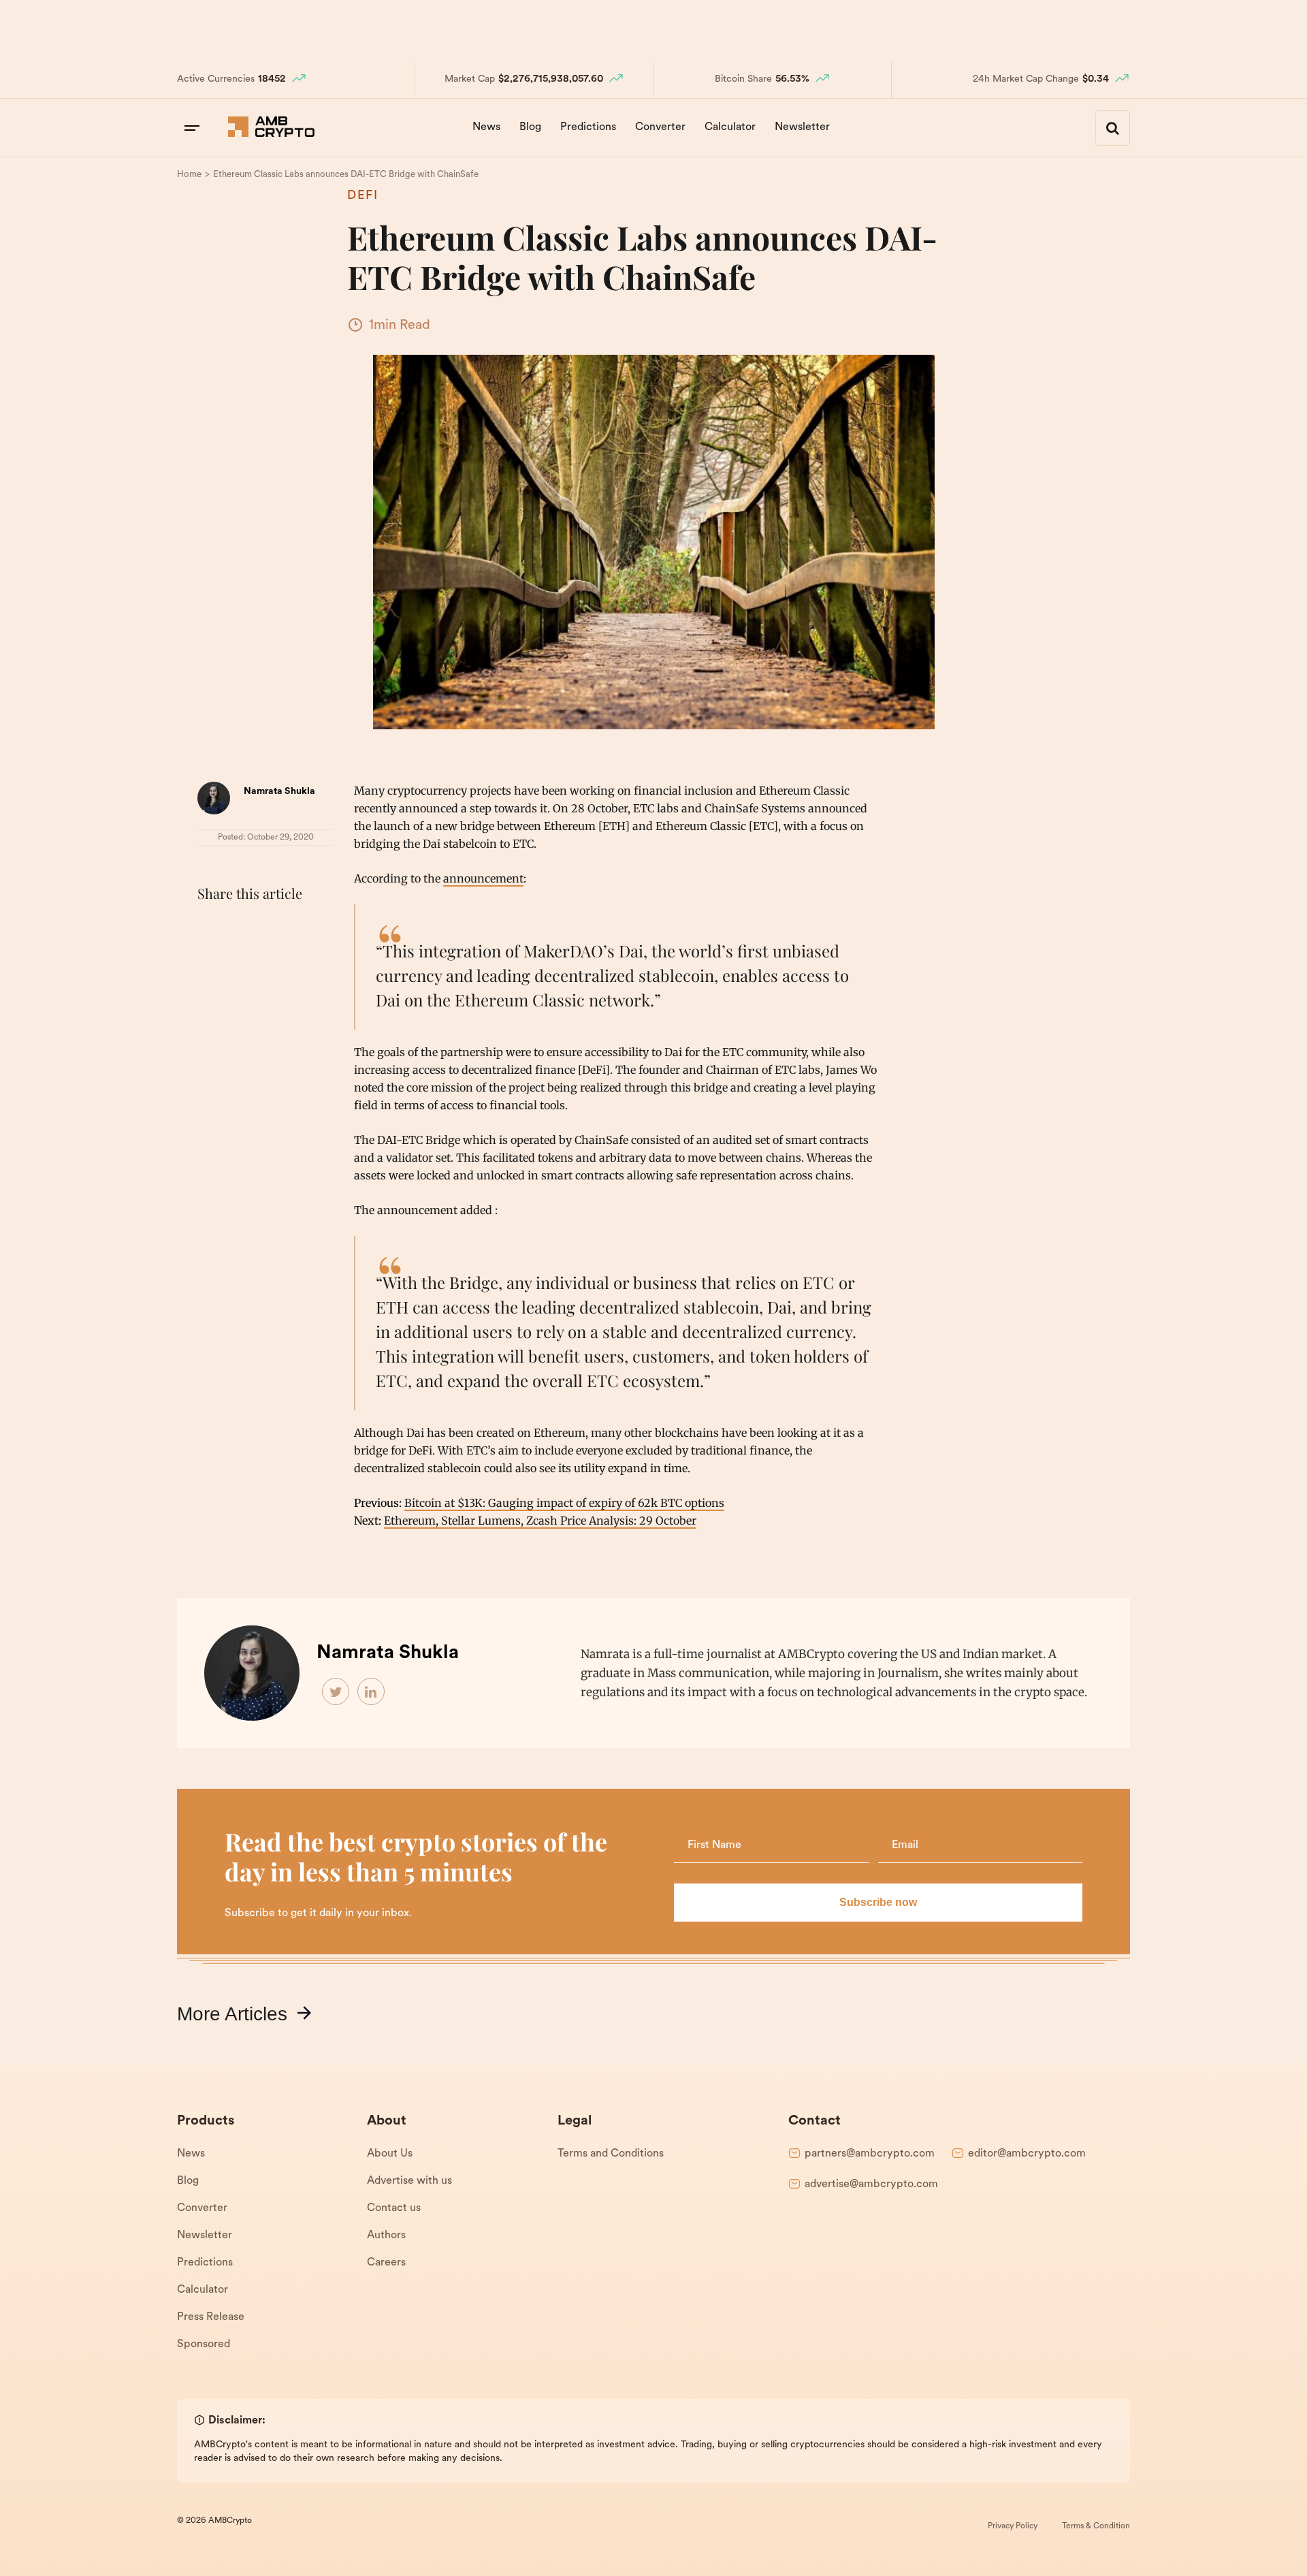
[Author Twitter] (336, 1692)
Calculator (730, 127)
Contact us (394, 2208)
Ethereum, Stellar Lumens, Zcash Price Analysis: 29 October (540, 1521)
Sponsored (204, 2344)
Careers (386, 2263)
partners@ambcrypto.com (870, 2154)
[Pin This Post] (271, 927)
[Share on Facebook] (211, 927)
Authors (386, 2236)
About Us (390, 2154)
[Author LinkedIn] (372, 1692)
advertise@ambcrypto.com (871, 2184)
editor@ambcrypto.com (1027, 2154)
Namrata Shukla (279, 792)
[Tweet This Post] (241, 927)
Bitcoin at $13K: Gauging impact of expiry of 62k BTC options (564, 1503)
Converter (660, 127)
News (486, 127)
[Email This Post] (301, 927)
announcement (483, 878)
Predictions (588, 127)
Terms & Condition (1096, 2526)
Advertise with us (409, 2181)
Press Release (211, 2317)
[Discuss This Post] (211, 959)
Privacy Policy (1013, 2526)
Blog (530, 127)
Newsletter (802, 127)
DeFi (363, 196)
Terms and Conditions (611, 2154)
